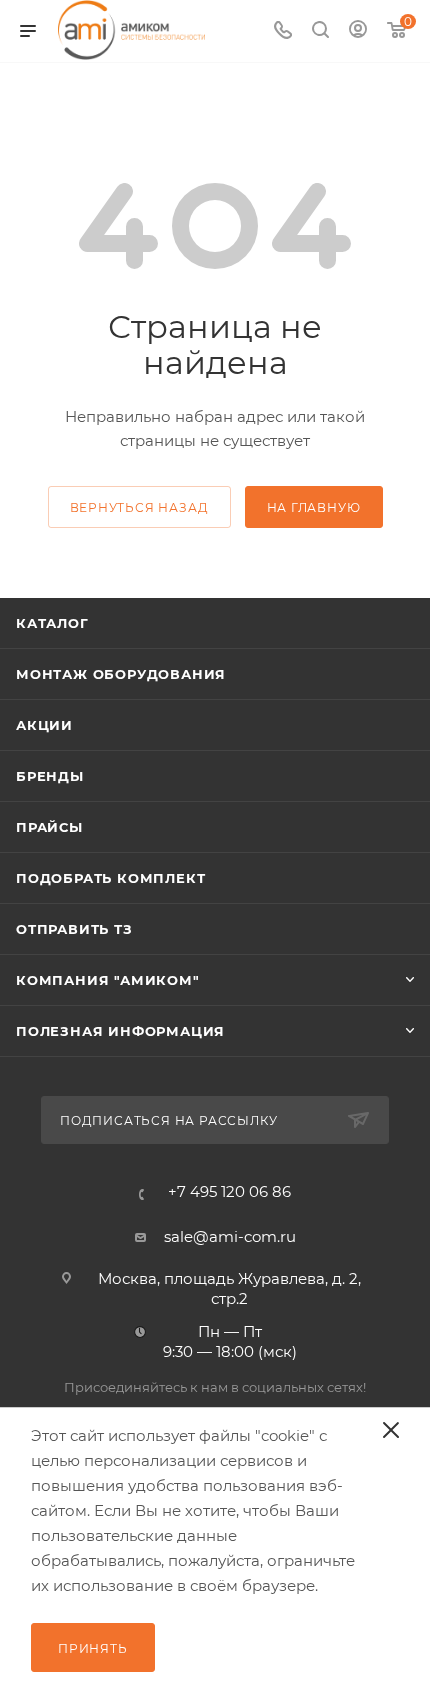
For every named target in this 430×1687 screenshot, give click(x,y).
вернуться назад (139, 507)
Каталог (52, 623)
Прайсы (49, 827)
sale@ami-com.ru (230, 1236)
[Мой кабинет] (358, 31)
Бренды (50, 776)
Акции (44, 725)
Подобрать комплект (110, 878)
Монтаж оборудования (121, 674)
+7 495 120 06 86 (229, 1191)
